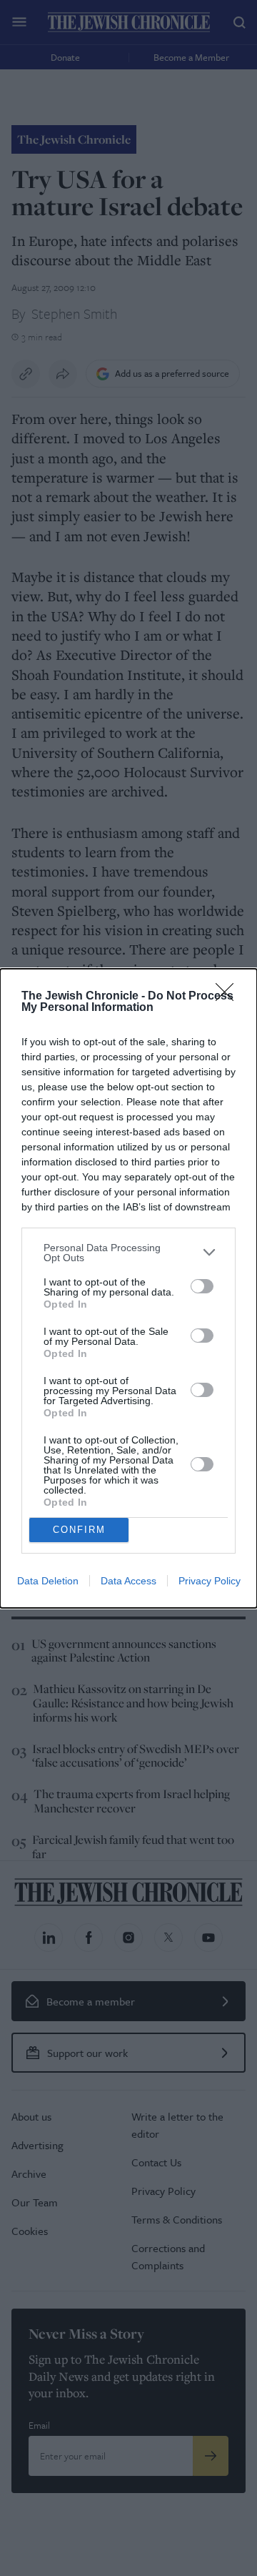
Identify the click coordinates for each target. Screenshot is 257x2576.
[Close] (229, 997)
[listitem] (128, 1253)
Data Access (128, 1581)
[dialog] (128, 1288)
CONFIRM (79, 1530)
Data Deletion (48, 1581)
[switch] (202, 1286)
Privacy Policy (210, 1581)
